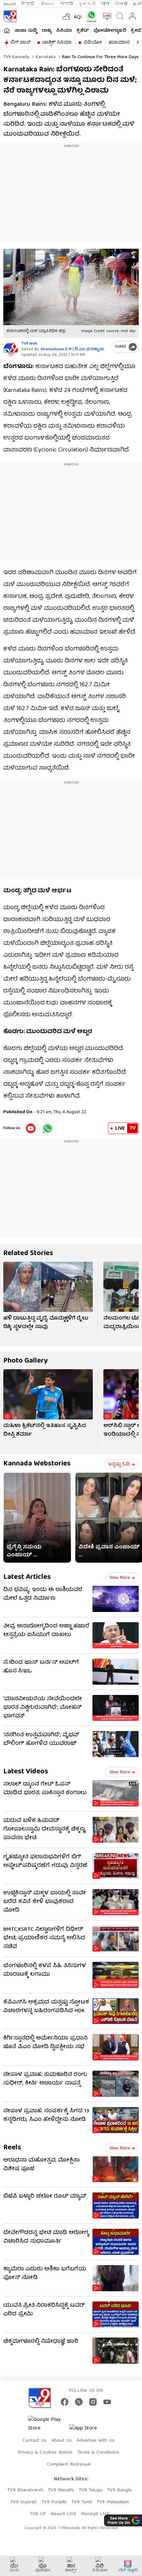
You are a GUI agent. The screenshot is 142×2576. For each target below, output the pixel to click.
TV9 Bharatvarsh (25, 2490)
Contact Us (35, 2441)
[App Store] (89, 2430)
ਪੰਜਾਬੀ (121, 4)
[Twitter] (79, 2402)
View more (120, 1578)
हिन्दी (28, 4)
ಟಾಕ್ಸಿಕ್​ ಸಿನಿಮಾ (57, 43)
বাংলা (105, 4)
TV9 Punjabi (54, 2502)
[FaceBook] (65, 2402)
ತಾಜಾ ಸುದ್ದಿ (26, 31)
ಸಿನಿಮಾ (64, 31)
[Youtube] (31, 1128)
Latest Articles (27, 1577)
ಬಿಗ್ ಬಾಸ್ (20, 43)
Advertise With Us (96, 2441)
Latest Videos (26, 1772)
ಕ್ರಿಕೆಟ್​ (83, 31)
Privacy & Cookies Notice (45, 2453)
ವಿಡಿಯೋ (93, 43)
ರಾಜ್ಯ (47, 31)
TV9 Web (29, 344)
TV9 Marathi (61, 2490)
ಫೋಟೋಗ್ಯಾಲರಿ (110, 31)
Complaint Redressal (69, 2465)
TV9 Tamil (82, 2502)
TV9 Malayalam (113, 2502)
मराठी (67, 4)
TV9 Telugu (90, 2490)
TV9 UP (38, 2514)
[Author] (11, 349)
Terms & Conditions (98, 2453)
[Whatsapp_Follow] (48, 1128)
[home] (7, 30)
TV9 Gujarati (23, 2502)
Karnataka (45, 57)
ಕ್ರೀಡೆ (136, 31)
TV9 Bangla (119, 2490)
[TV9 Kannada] (10, 16)
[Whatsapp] (90, 16)
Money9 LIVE (95, 2514)
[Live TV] (106, 16)
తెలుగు (48, 4)
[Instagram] (93, 2402)
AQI (78, 18)
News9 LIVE (63, 2514)
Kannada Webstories (37, 1464)
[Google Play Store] (48, 2424)
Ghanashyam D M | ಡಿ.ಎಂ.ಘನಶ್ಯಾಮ (72, 349)
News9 (10, 4)
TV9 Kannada (16, 57)
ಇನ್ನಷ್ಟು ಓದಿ (119, 1464)
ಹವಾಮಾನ (119, 43)
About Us (62, 2441)
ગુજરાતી (87, 4)
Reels (12, 2148)
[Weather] (66, 16)
